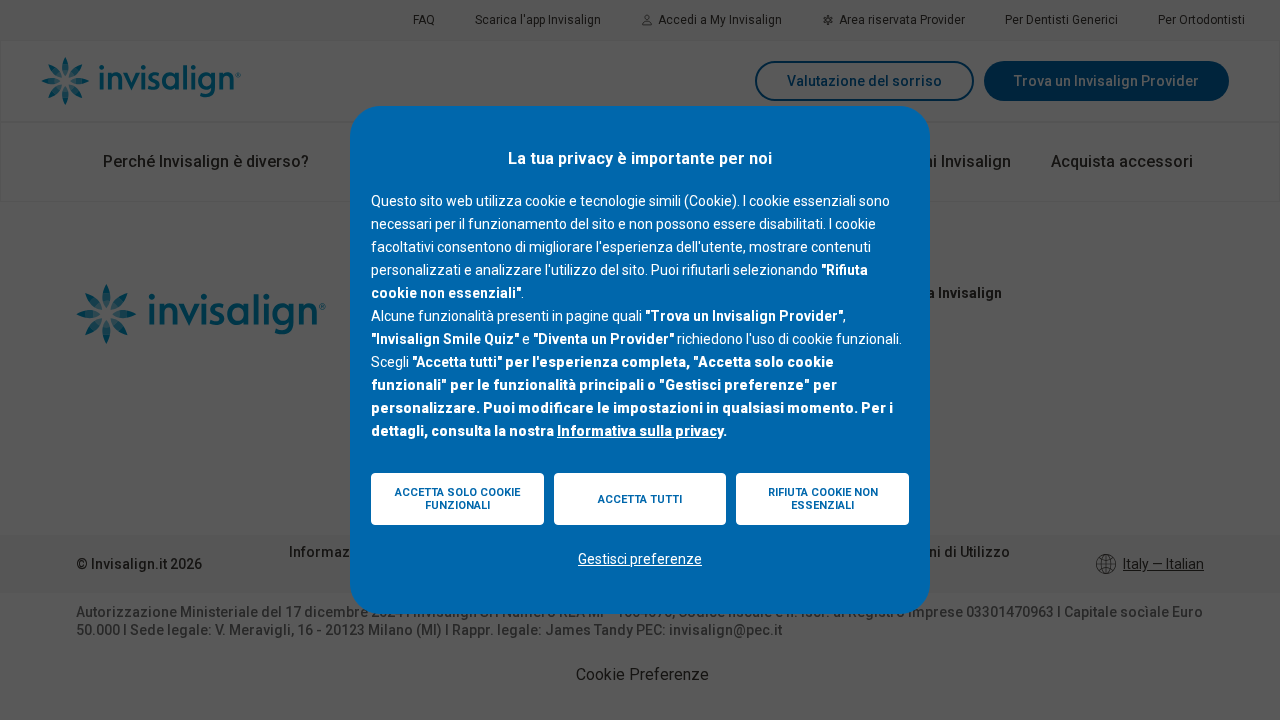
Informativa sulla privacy (640, 431)
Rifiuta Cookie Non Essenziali (823, 499)
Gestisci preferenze (640, 559)
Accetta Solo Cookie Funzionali (457, 499)
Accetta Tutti (640, 499)
